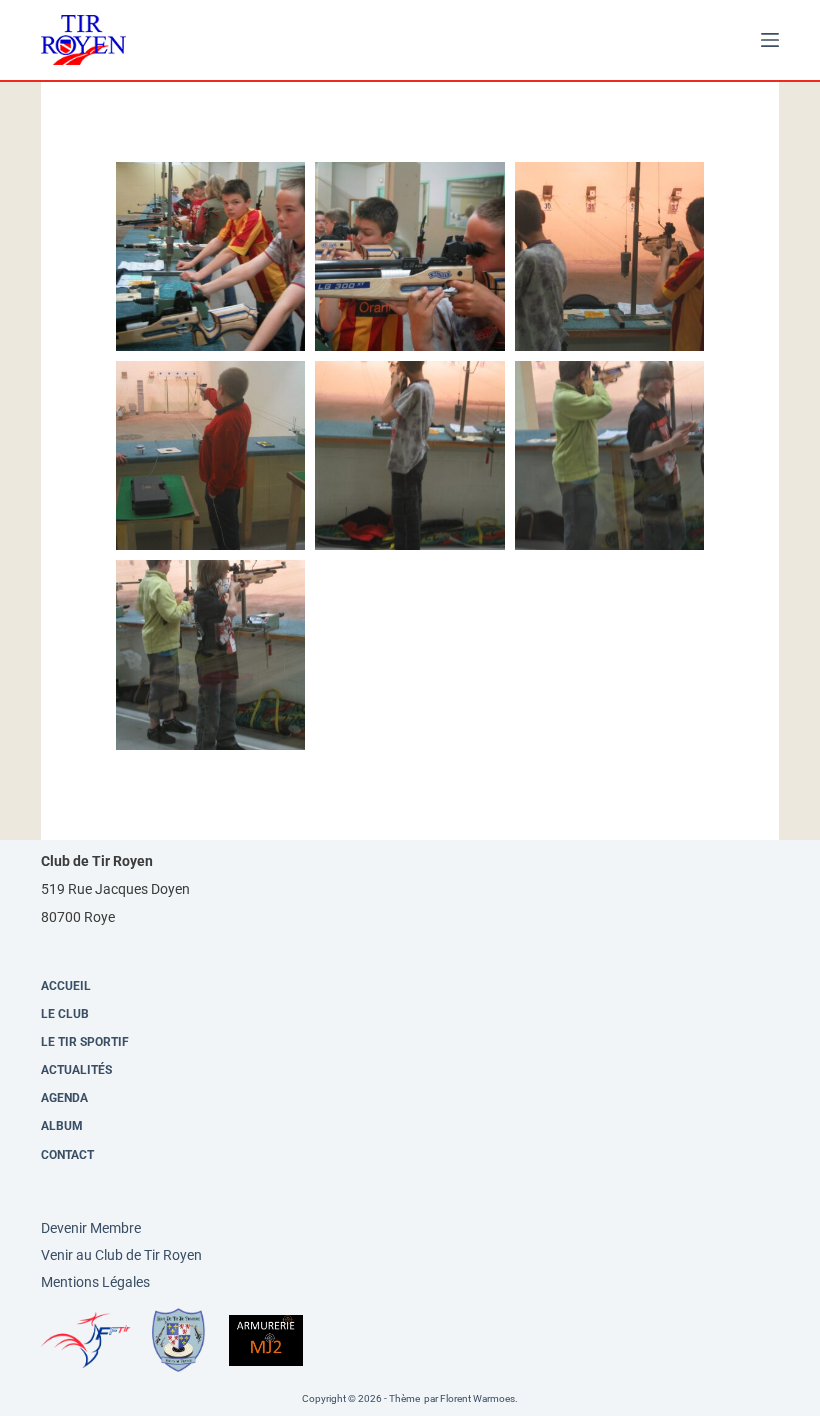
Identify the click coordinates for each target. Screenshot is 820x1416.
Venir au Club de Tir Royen (121, 1255)
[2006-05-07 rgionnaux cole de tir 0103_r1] (409, 455)
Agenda (64, 1098)
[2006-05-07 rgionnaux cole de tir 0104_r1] (609, 455)
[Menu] (770, 40)
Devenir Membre (91, 1228)
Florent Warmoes (477, 1398)
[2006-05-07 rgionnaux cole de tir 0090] (409, 256)
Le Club (65, 1014)
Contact (67, 1155)
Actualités (76, 1070)
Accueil (66, 986)
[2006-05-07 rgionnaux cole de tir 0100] (609, 256)
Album (62, 1126)
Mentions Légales (95, 1282)
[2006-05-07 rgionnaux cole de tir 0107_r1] (210, 654)
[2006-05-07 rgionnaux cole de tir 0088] (210, 256)
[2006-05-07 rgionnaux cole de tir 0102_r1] (210, 455)
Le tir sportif (85, 1042)
